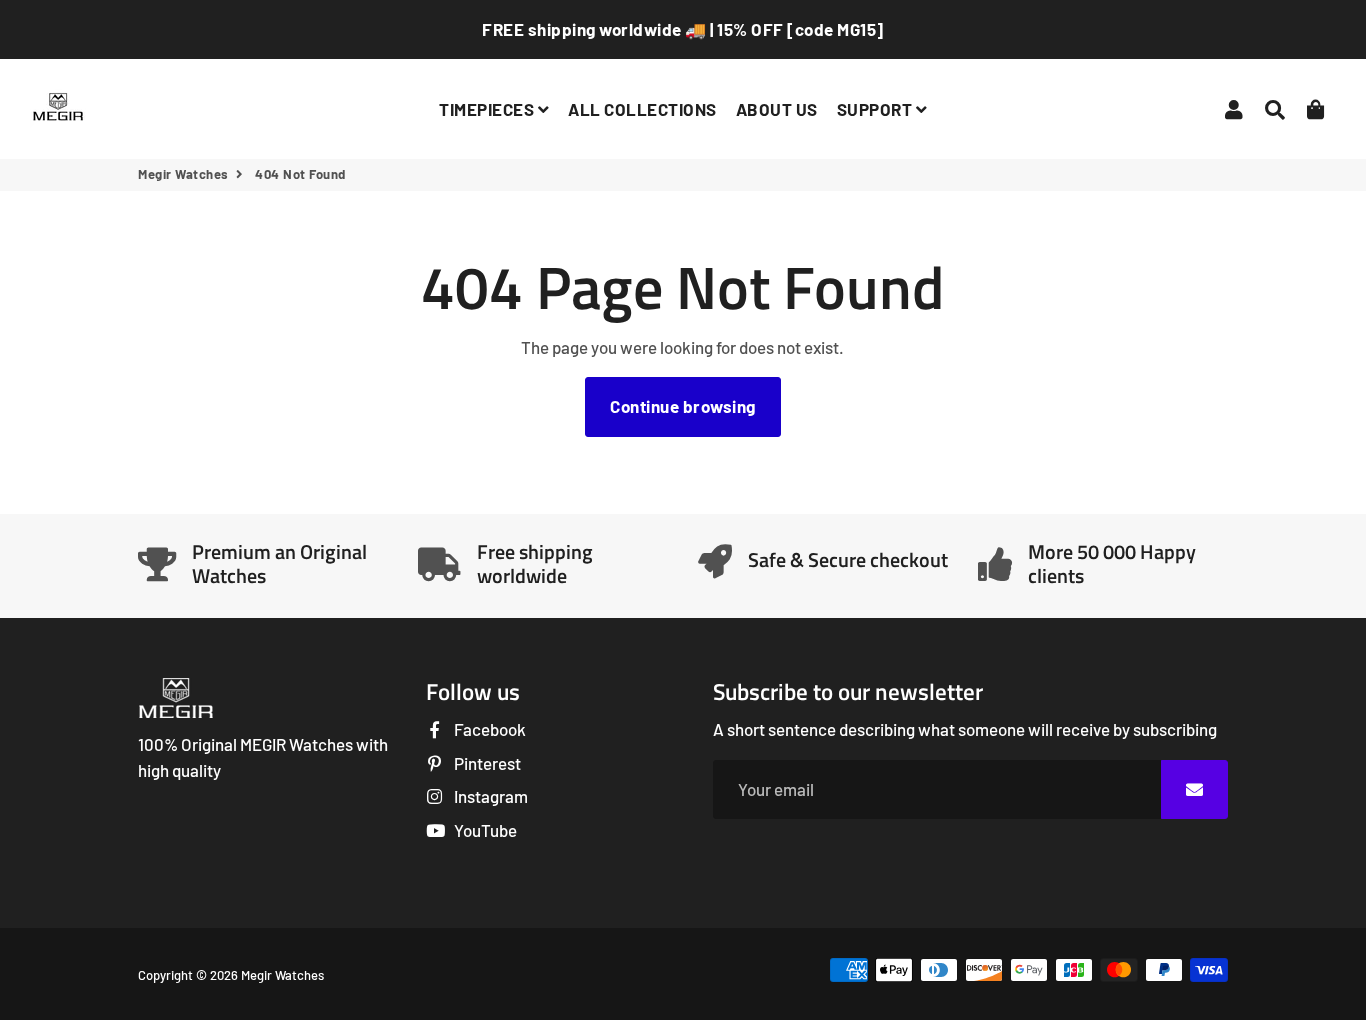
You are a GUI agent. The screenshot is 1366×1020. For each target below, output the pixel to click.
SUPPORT (876, 109)
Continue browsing (683, 406)
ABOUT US (777, 109)
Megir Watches (183, 174)
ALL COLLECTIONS (642, 109)
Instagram (489, 796)
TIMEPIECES (488, 109)
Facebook (488, 729)
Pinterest (486, 763)
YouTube (484, 830)
